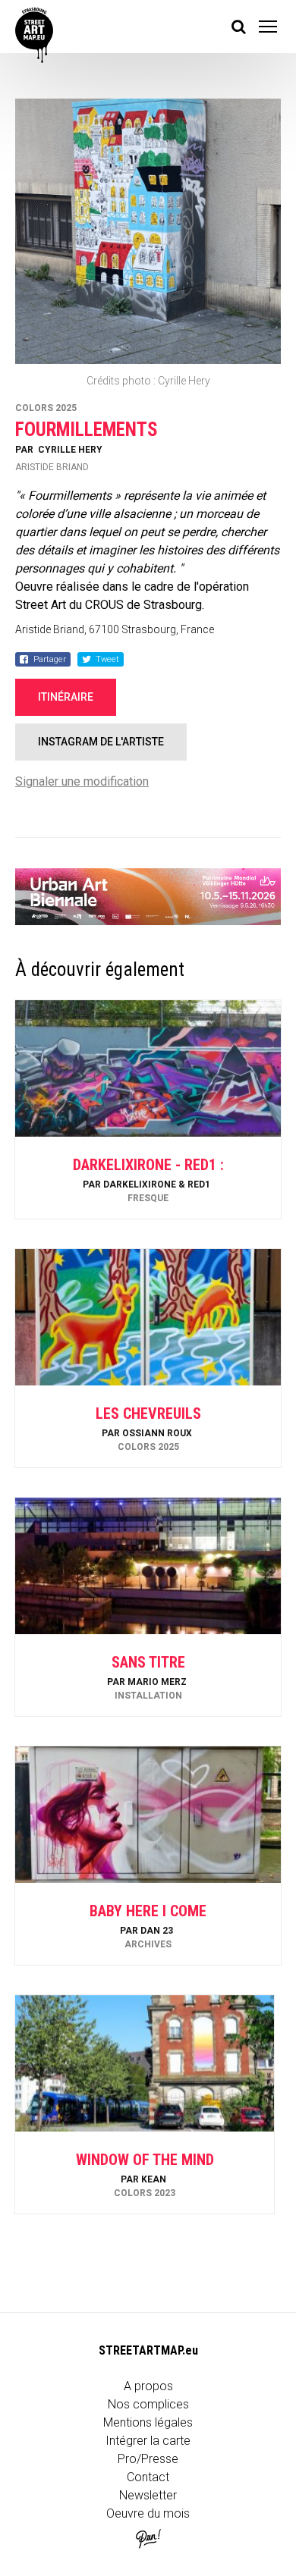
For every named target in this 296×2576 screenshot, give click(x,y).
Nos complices (148, 2404)
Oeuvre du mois (148, 2513)
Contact (148, 2477)
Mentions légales (148, 2422)
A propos (148, 2386)
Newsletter (148, 2495)
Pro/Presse (148, 2459)
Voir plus (148, 1178)
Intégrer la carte (148, 2441)
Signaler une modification (82, 781)
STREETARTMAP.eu (148, 2350)
